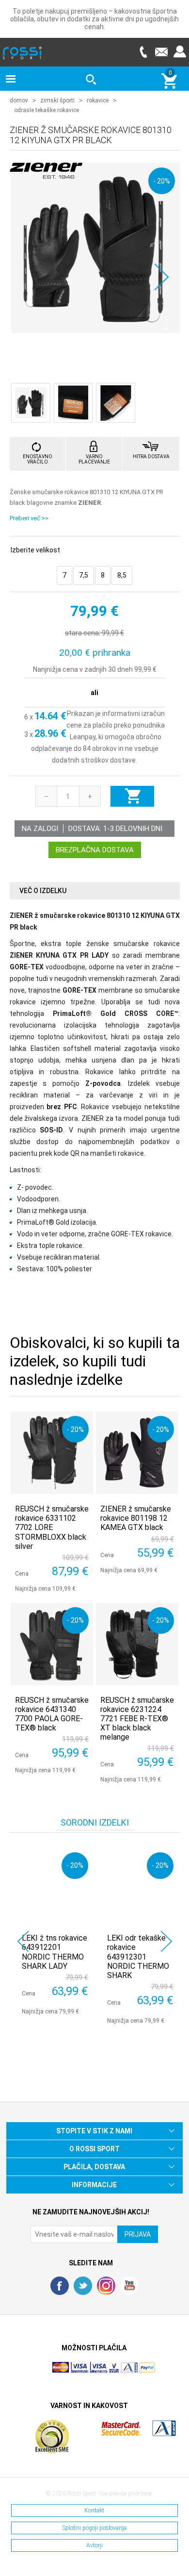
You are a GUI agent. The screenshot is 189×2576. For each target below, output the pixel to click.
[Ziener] (46, 173)
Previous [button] (23, 1941)
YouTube (129, 2286)
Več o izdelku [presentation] (43, 891)
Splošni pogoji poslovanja (94, 2528)
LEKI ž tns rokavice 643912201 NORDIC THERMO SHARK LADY (55, 1952)
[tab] (95, 891)
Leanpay (83, 737)
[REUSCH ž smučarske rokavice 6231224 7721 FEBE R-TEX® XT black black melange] (137, 1644)
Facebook (60, 2286)
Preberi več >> (29, 518)
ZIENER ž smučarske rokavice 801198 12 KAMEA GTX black (136, 1518)
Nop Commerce (121, 2372)
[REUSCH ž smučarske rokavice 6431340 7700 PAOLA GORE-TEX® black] (52, 1644)
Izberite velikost (35, 550)
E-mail (161, 52)
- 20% (162, 181)
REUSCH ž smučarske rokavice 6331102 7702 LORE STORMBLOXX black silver (52, 1528)
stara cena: (83, 633)
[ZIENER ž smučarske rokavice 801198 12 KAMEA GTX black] (137, 1453)
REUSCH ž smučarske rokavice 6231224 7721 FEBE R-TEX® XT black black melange (137, 1719)
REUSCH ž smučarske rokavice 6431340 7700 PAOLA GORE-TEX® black (52, 1714)
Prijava (180, 52)
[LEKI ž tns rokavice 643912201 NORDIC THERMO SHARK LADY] (55, 1886)
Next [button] (166, 1941)
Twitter (83, 2286)
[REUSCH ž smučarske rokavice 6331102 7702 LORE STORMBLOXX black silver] (52, 1453)
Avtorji (94, 2545)
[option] (52, 1931)
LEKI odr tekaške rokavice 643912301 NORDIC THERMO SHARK (138, 1957)
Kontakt (94, 2510)
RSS (106, 2286)
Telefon (143, 52)
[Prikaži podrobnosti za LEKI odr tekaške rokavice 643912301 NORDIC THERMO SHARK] (140, 1886)
